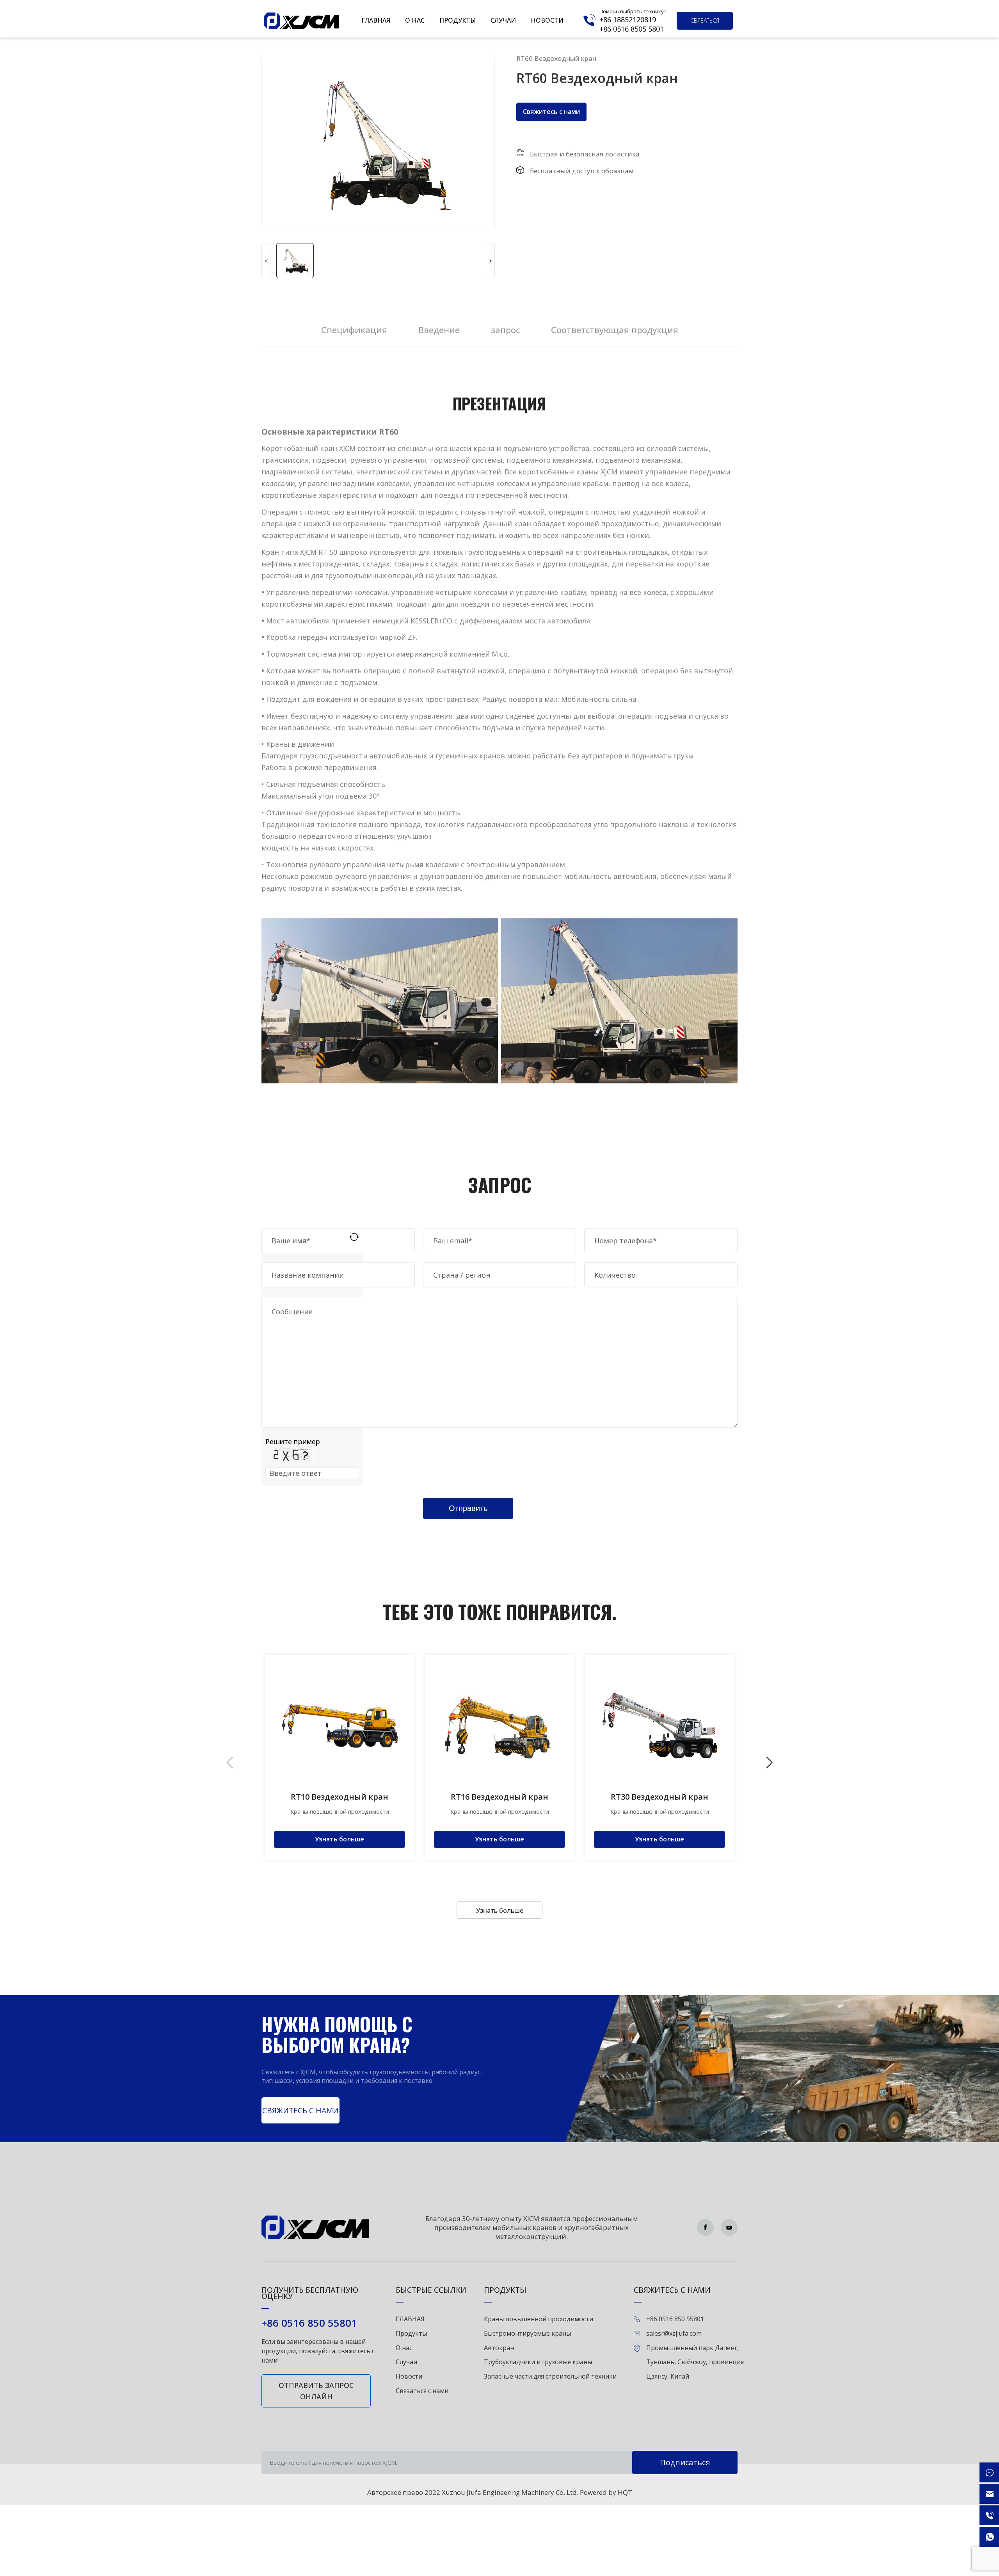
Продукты (458, 20)
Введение (439, 330)
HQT (625, 2492)
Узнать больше (500, 1910)
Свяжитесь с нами (551, 112)
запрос (505, 330)
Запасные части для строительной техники (550, 2376)
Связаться (705, 20)
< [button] (266, 261)
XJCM (302, 21)
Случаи (503, 20)
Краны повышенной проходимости (539, 2319)
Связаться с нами (422, 2391)
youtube (729, 2227)
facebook (705, 2227)
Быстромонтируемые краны (527, 2333)
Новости (547, 20)
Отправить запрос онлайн (316, 2391)
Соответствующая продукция (615, 330)
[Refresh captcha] (354, 1237)
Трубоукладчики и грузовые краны (538, 2362)
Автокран (499, 2348)
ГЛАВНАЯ (376, 20)
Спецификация (354, 330)
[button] (769, 1763)
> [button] (490, 261)
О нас (415, 20)
